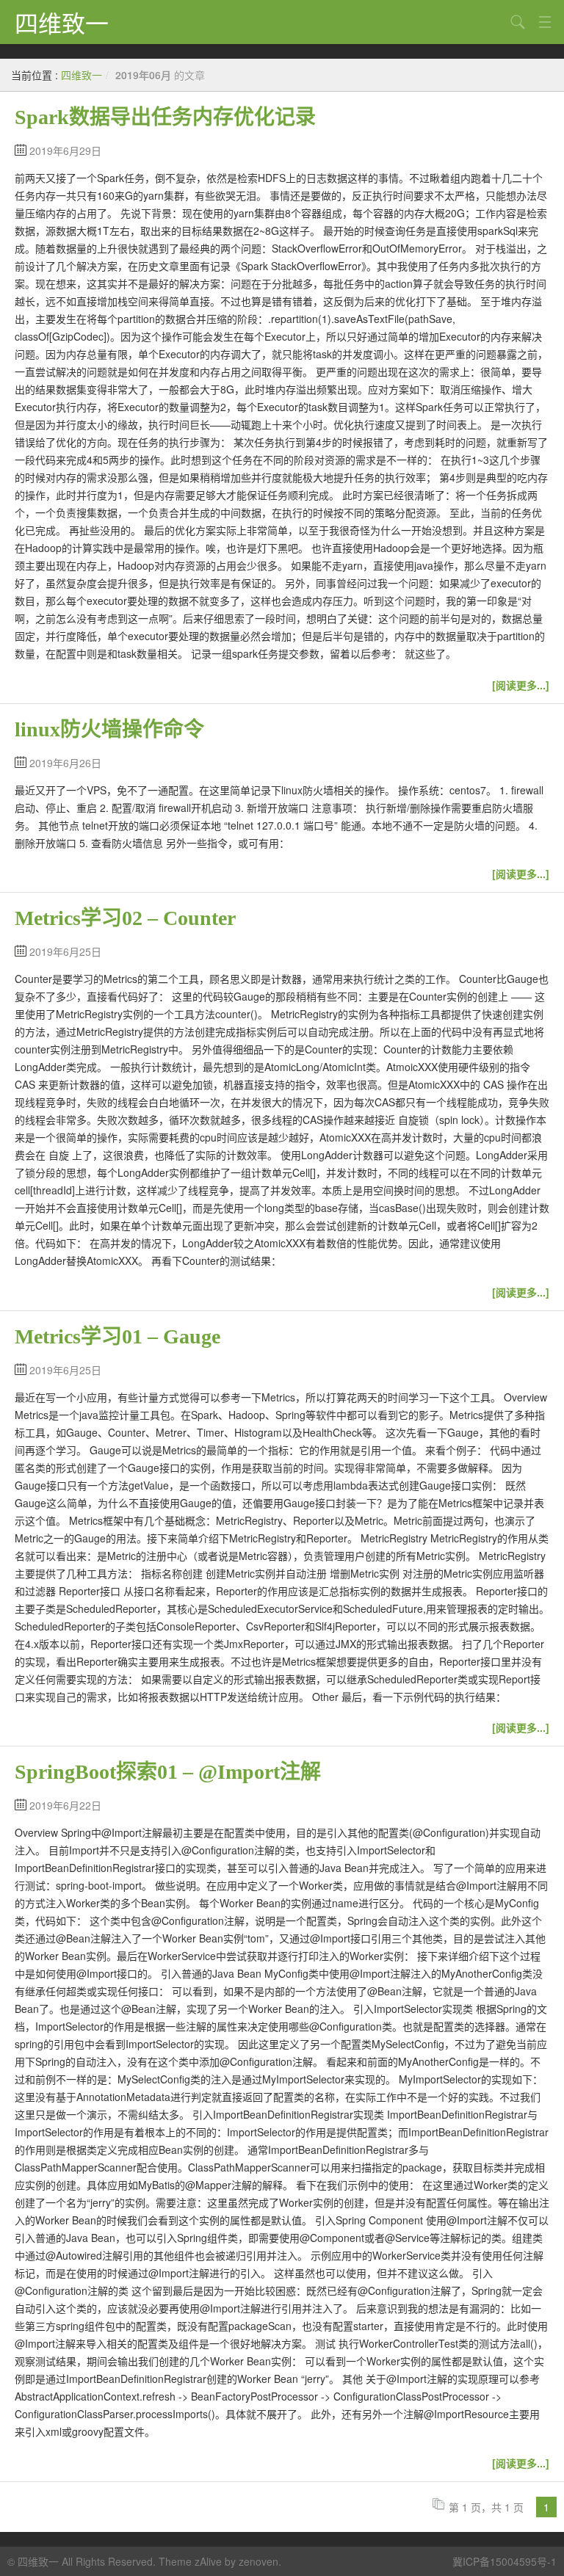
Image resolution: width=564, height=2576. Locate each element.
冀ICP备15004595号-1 (505, 2561)
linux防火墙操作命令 (109, 729)
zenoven (258, 2561)
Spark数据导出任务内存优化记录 (165, 117)
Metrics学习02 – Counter (125, 918)
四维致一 (62, 22)
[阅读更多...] (521, 685)
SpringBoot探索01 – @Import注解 (168, 1772)
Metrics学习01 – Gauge (117, 1336)
